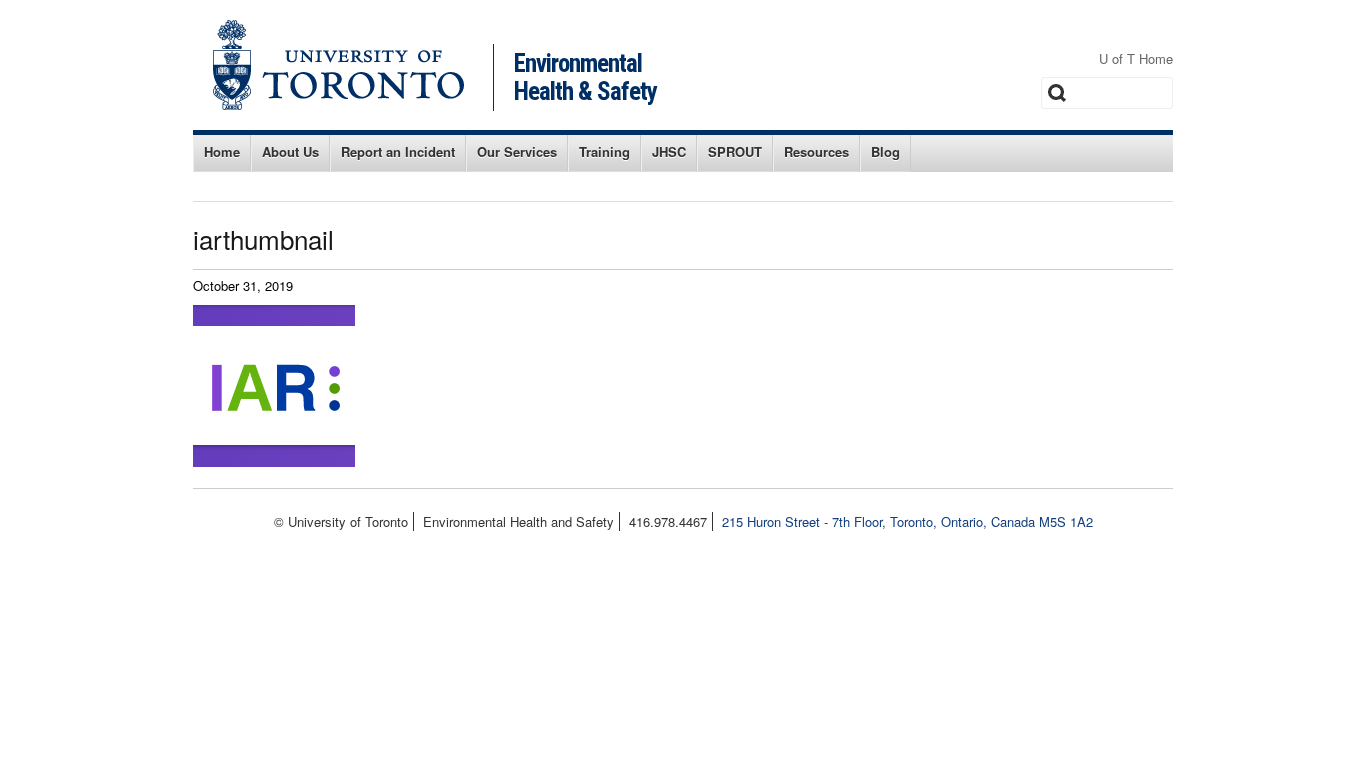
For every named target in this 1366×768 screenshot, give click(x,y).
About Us (290, 151)
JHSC (669, 151)
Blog (885, 151)
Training (604, 151)
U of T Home (1136, 58)
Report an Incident (398, 151)
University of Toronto (338, 65)
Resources (816, 151)
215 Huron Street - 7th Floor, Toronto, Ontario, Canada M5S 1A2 (907, 521)
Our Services (517, 151)
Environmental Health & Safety (585, 77)
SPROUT (735, 151)
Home (222, 151)
